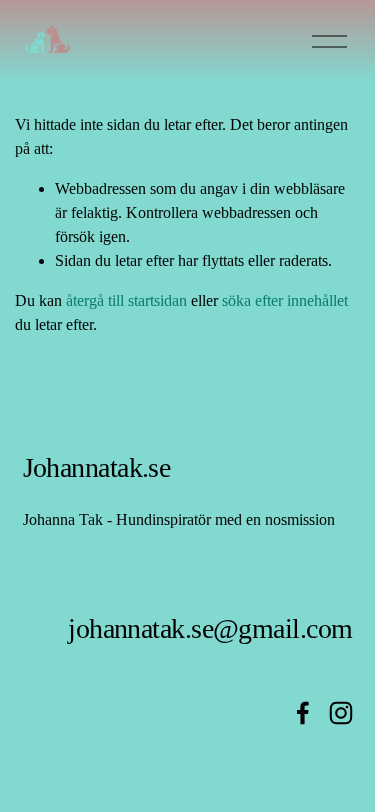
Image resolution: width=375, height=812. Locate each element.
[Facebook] (303, 713)
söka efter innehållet (285, 300)
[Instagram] (341, 713)
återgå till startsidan (126, 300)
